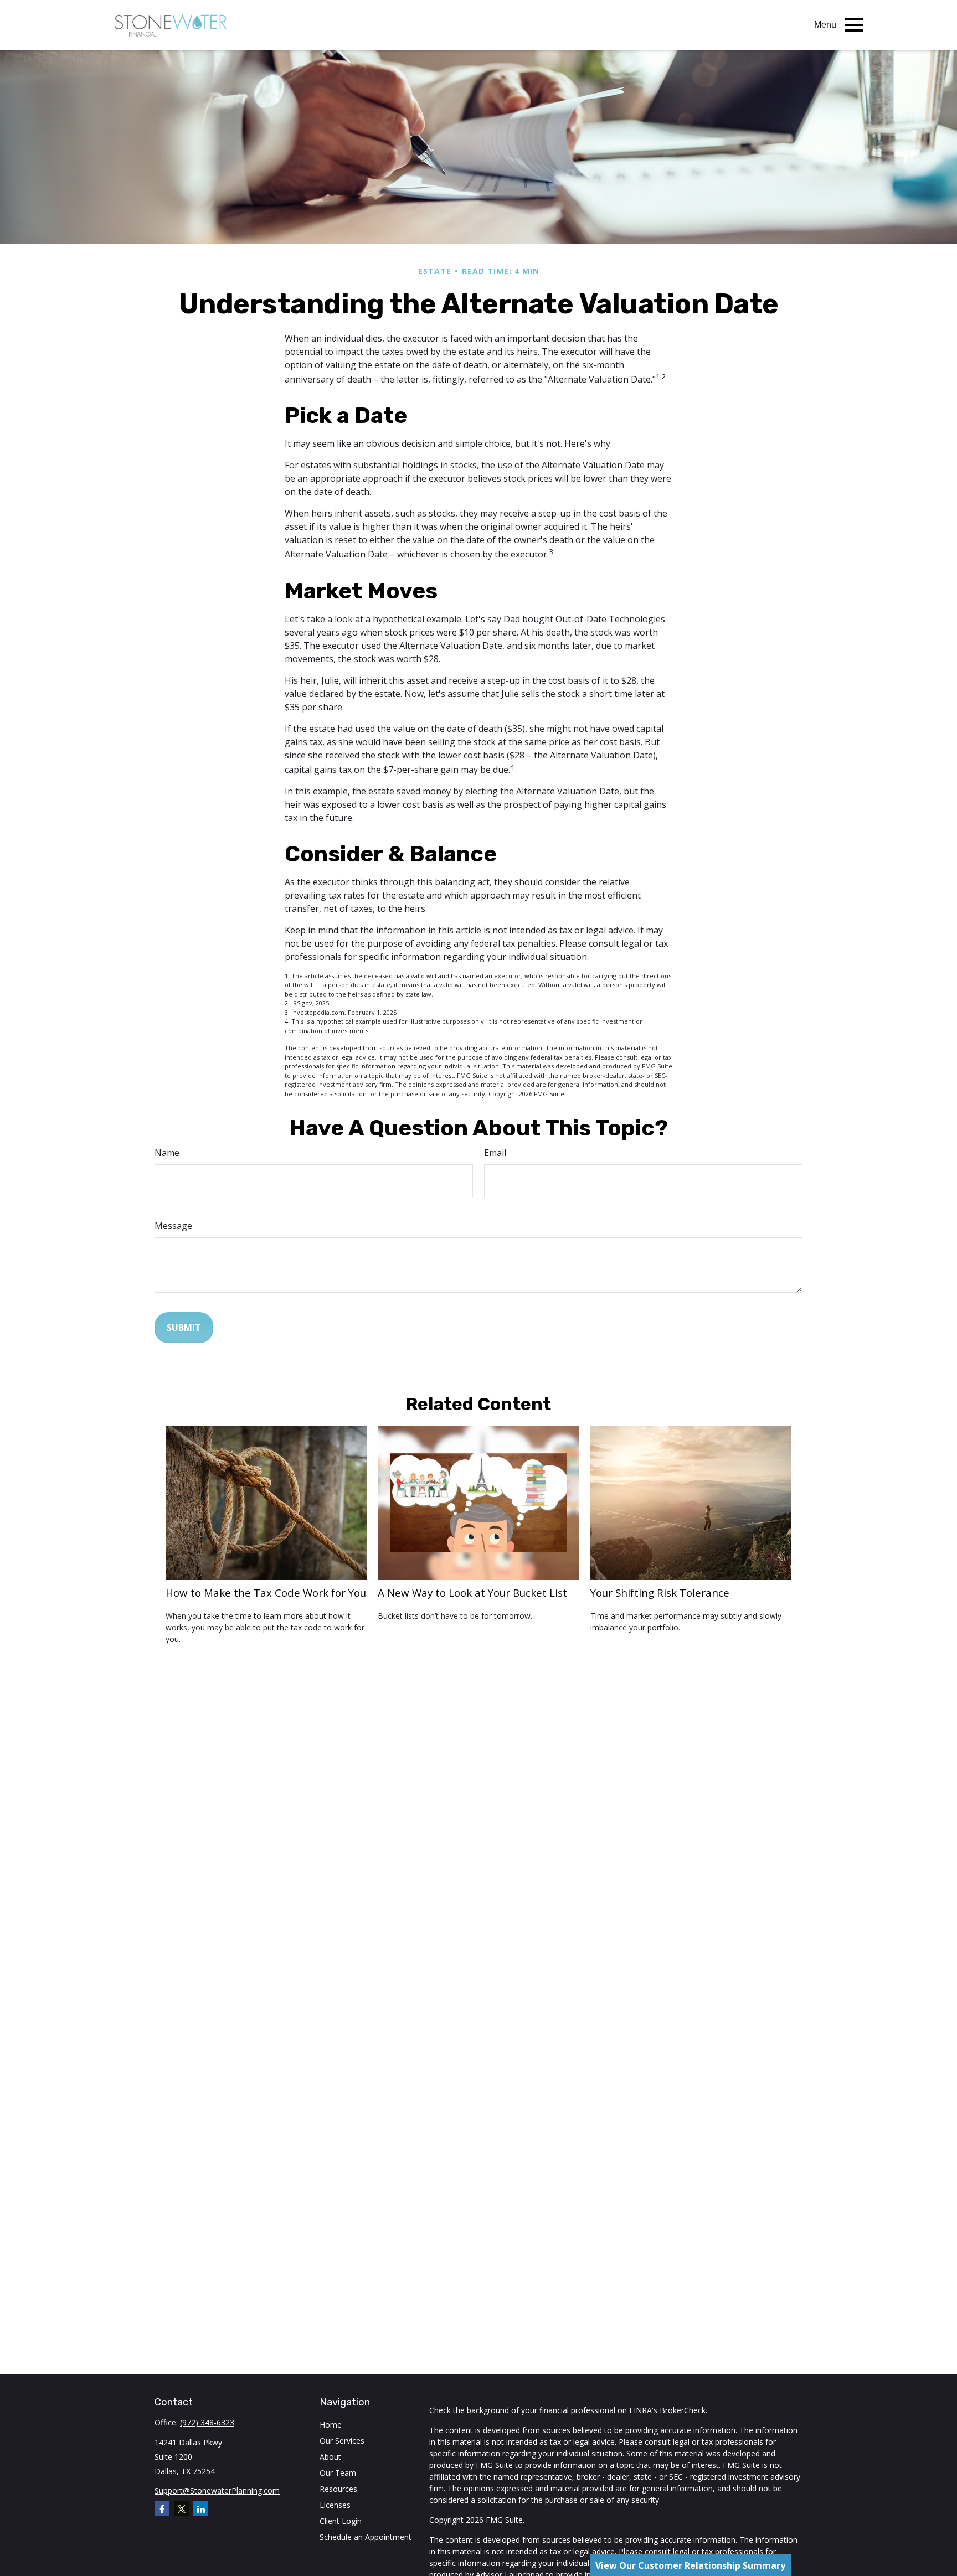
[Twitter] (181, 2509)
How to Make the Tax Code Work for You (266, 1592)
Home (331, 2425)
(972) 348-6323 (207, 2422)
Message (173, 1226)
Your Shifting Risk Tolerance (660, 1592)
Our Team (338, 2473)
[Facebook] (162, 2509)
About (330, 2457)
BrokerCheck (683, 2410)
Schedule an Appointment (366, 2537)
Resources (338, 2489)
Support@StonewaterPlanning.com (217, 2490)
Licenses (335, 2505)
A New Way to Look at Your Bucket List (472, 1592)
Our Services (342, 2441)
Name (167, 1153)
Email (495, 1153)
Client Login (341, 2521)
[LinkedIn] (201, 2509)
